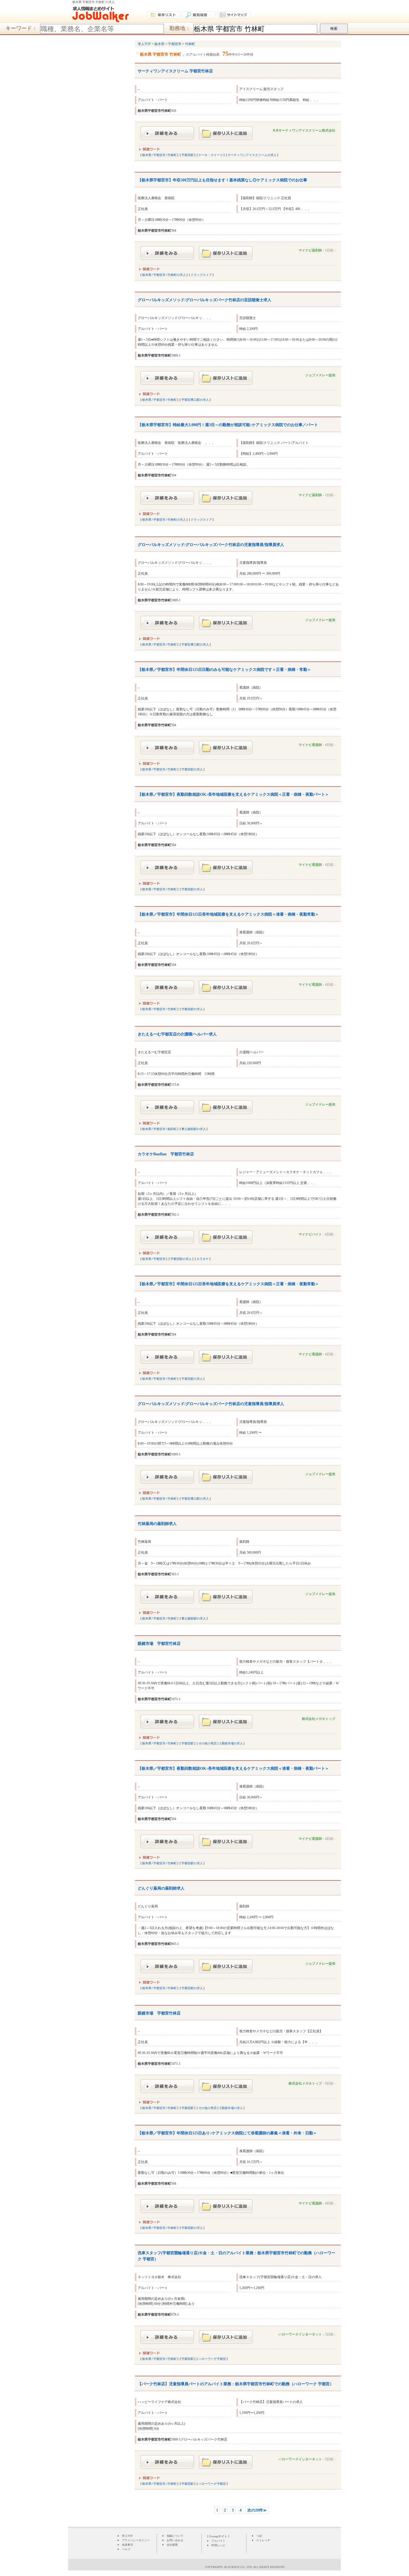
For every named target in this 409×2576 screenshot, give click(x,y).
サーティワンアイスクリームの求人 (252, 155)
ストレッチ (263, 2540)
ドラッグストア (201, 275)
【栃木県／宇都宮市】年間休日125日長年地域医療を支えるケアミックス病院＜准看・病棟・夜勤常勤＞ (228, 914)
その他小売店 (208, 1743)
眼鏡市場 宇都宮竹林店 (159, 1644)
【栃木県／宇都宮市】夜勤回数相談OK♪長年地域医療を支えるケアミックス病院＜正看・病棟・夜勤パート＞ (233, 794)
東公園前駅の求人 (194, 1129)
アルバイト (218, 2541)
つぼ (259, 2536)
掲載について (175, 2536)
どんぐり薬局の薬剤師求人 (161, 1888)
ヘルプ (126, 2549)
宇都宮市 (159, 155)
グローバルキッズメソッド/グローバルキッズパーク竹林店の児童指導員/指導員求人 (211, 545)
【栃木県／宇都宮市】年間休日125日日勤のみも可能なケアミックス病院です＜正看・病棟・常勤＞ (224, 670)
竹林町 (172, 155)
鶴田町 (172, 1129)
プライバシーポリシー (136, 2540)
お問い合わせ (175, 2540)
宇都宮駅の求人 (192, 769)
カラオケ (203, 1259)
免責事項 (127, 2545)
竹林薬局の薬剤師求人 (157, 1524)
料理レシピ (218, 2545)
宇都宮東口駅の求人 (195, 400)
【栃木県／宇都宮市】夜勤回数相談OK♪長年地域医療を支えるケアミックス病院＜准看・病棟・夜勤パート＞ (233, 1768)
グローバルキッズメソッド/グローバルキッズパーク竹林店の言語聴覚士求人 (204, 300)
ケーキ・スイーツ (211, 155)
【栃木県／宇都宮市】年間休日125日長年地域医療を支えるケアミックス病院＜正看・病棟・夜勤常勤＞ (228, 1284)
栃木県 (147, 155)
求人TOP (127, 2536)
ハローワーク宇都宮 (212, 2359)
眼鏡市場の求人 (232, 1743)
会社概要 (172, 2545)
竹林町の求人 (177, 275)
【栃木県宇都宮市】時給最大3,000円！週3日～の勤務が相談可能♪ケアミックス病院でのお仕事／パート (228, 425)
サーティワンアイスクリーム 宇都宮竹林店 (175, 71)
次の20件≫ (257, 2510)
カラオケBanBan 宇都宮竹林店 (166, 1154)
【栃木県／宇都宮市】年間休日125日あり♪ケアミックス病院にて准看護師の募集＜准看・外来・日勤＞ (227, 2133)
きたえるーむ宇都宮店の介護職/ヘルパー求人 (177, 1034)
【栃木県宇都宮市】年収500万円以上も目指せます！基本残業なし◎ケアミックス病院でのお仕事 (222, 180)
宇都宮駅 (188, 155)
